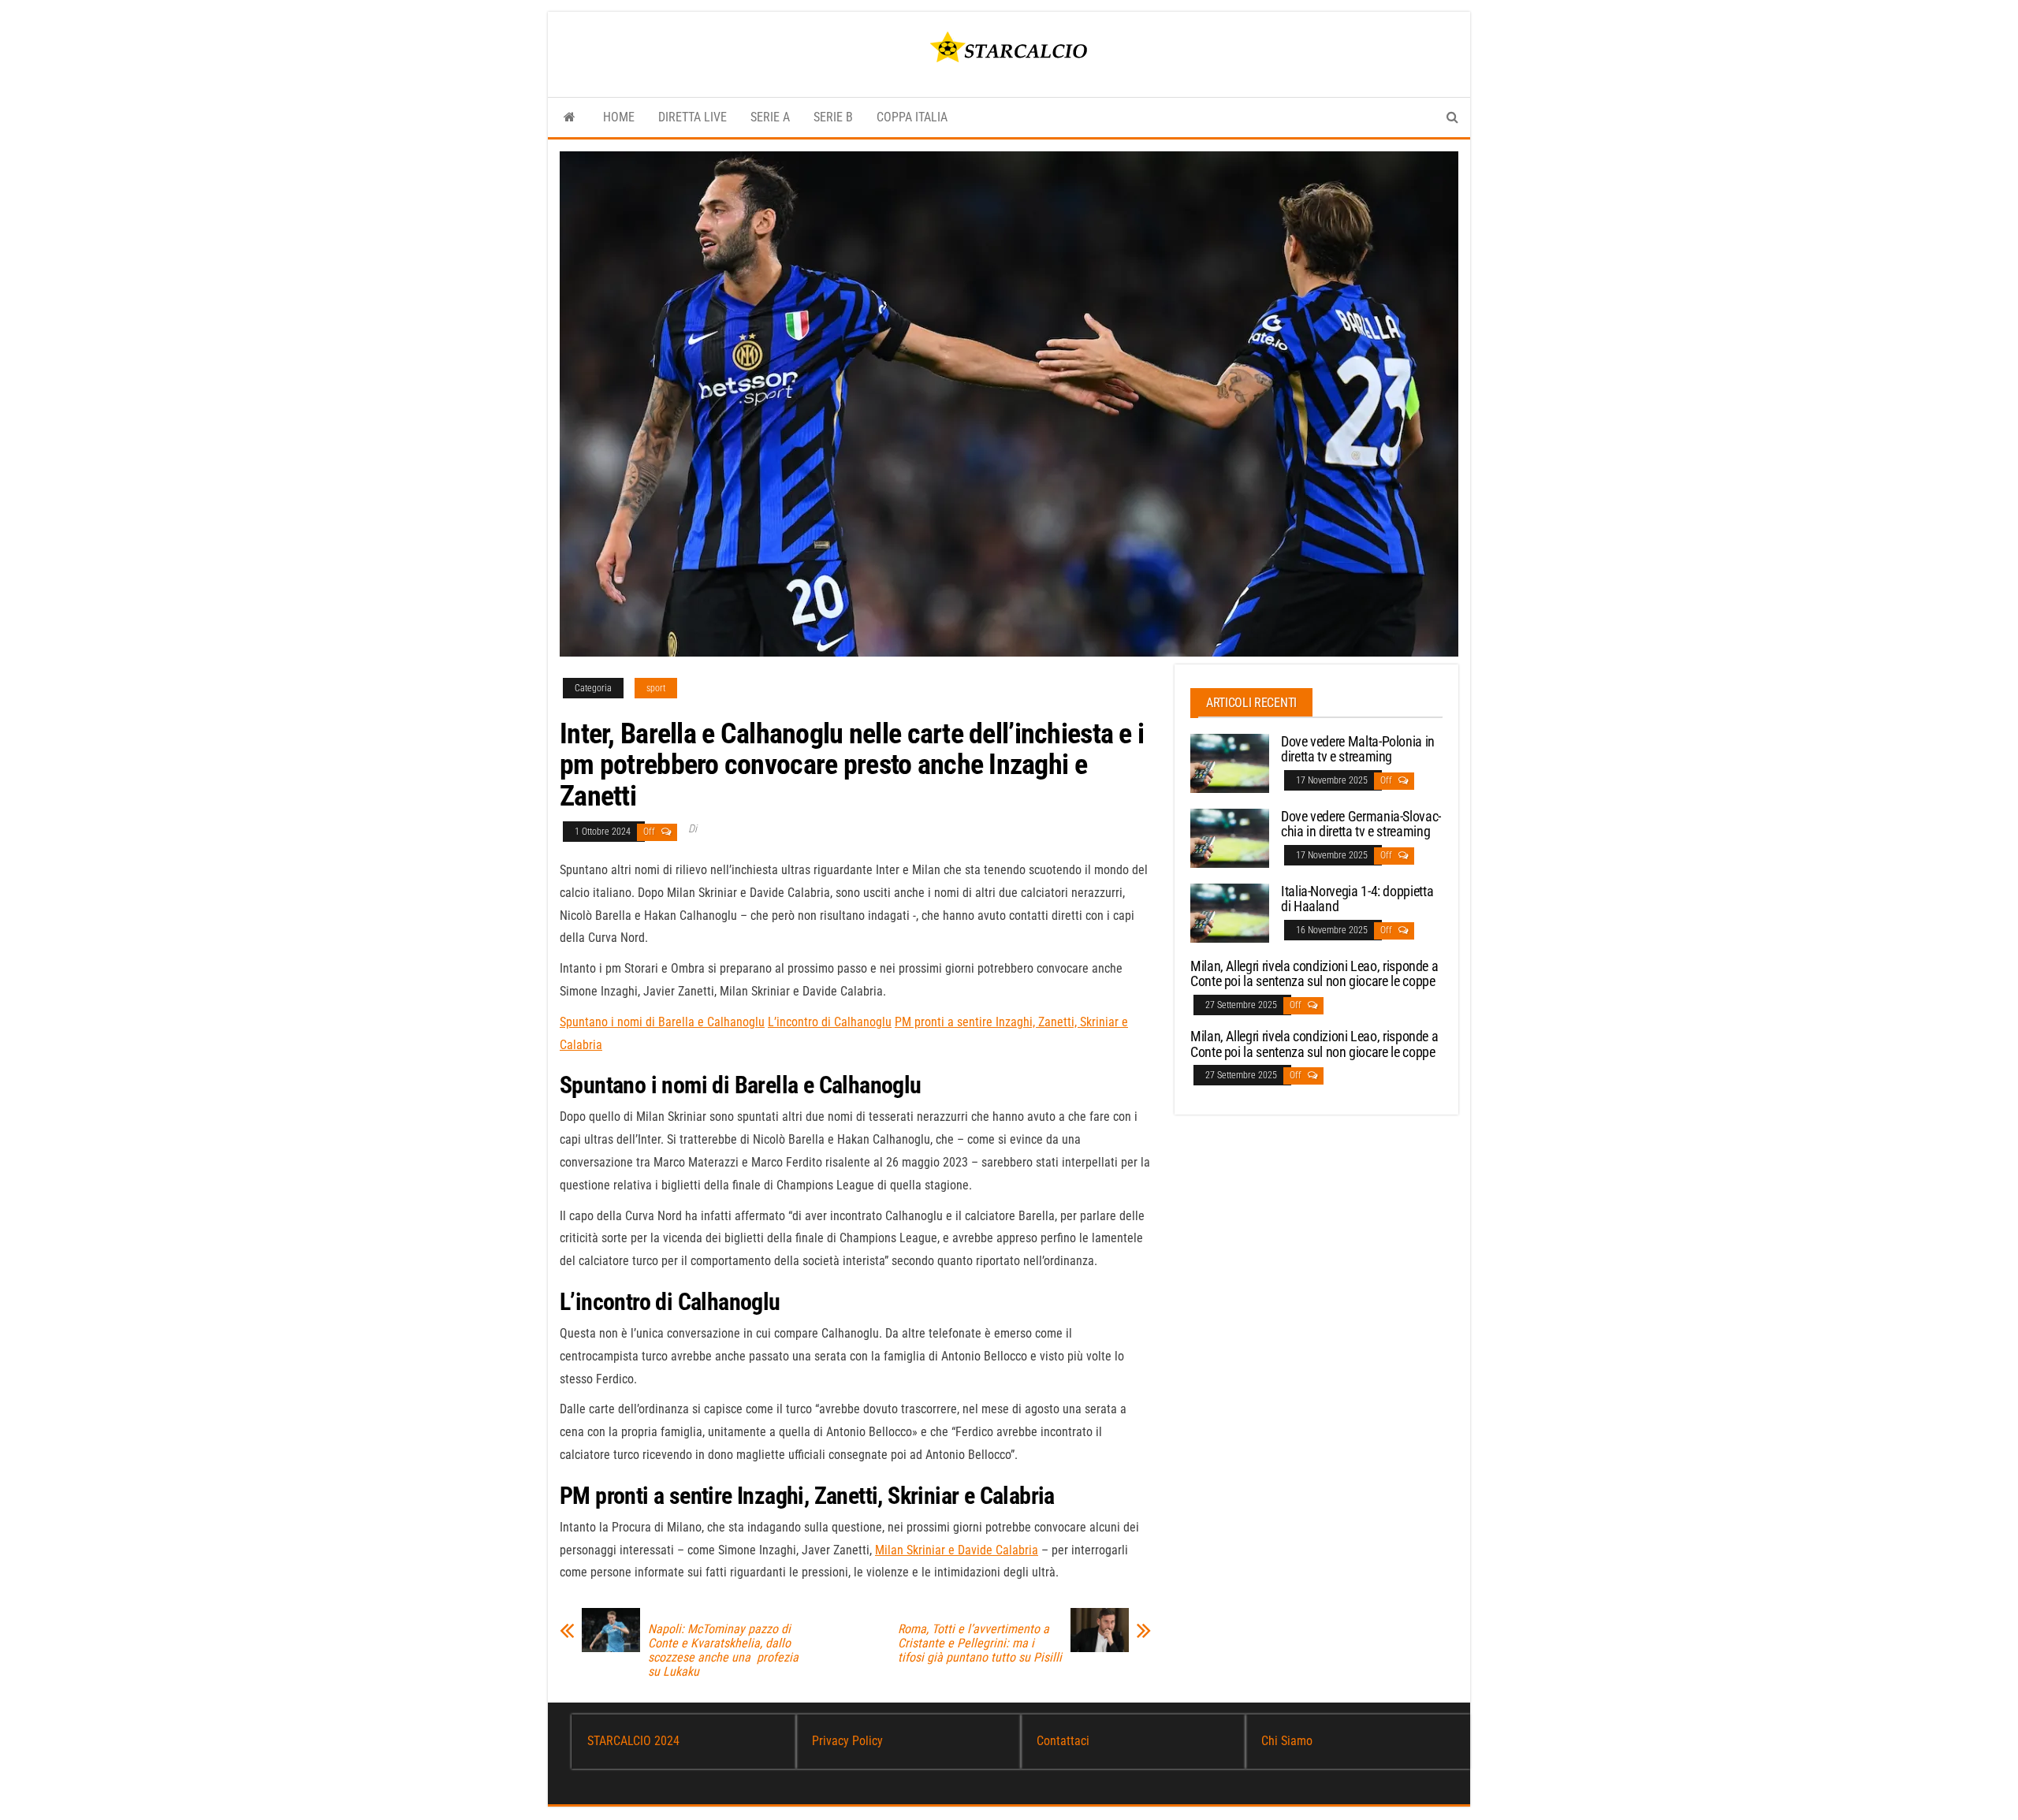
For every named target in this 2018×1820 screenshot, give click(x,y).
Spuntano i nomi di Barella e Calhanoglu (662, 1022)
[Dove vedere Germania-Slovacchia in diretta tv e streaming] (1230, 837)
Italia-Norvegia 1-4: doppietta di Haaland (1357, 899)
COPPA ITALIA (912, 117)
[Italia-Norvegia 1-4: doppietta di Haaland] (1230, 912)
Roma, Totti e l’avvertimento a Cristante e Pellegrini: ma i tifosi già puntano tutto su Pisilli (980, 1643)
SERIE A (770, 117)
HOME (619, 117)
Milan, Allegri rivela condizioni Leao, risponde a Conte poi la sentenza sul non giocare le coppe (1314, 974)
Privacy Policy (847, 1741)
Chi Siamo (1287, 1741)
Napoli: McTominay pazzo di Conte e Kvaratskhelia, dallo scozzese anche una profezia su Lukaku (723, 1651)
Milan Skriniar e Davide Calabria (957, 1550)
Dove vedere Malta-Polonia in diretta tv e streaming (1358, 749)
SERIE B (833, 117)
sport (656, 688)
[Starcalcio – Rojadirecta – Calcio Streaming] (570, 117)
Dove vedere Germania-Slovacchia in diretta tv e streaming (1361, 824)
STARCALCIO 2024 (633, 1741)
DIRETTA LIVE (693, 117)
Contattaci (1063, 1741)
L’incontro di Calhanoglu (830, 1022)
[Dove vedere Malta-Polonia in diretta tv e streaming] (1230, 762)
